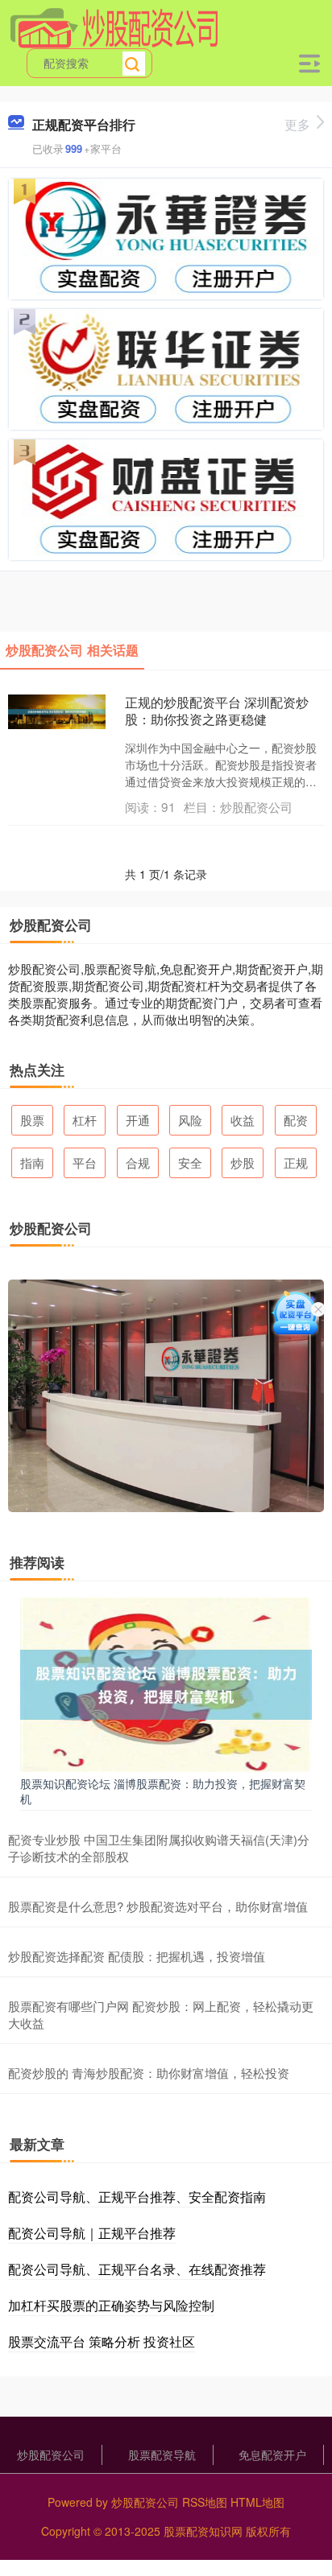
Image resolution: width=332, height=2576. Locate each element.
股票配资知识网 (203, 2531)
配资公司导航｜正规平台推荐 (92, 2233)
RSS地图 (205, 2502)
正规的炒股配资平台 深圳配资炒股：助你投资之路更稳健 (217, 711)
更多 (297, 124)
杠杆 (85, 1120)
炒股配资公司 (51, 2454)
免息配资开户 (272, 2454)
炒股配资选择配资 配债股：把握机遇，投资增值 (137, 1956)
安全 (190, 1162)
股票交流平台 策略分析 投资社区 (102, 2341)
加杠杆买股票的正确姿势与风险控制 (111, 2305)
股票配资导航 (162, 2454)
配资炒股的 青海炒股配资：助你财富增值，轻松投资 (149, 2073)
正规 (296, 1162)
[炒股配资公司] (114, 27)
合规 (138, 1162)
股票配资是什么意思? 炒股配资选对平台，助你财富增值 (158, 1906)
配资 (296, 1120)
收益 (243, 1120)
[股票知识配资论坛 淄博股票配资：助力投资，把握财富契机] (166, 1684)
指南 (32, 1162)
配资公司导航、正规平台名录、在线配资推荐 (137, 2269)
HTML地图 (257, 2502)
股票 (32, 1120)
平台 (85, 1162)
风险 (190, 1120)
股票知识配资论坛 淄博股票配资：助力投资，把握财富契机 (163, 1791)
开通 (138, 1120)
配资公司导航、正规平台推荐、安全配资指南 (137, 2197)
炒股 (243, 1162)
